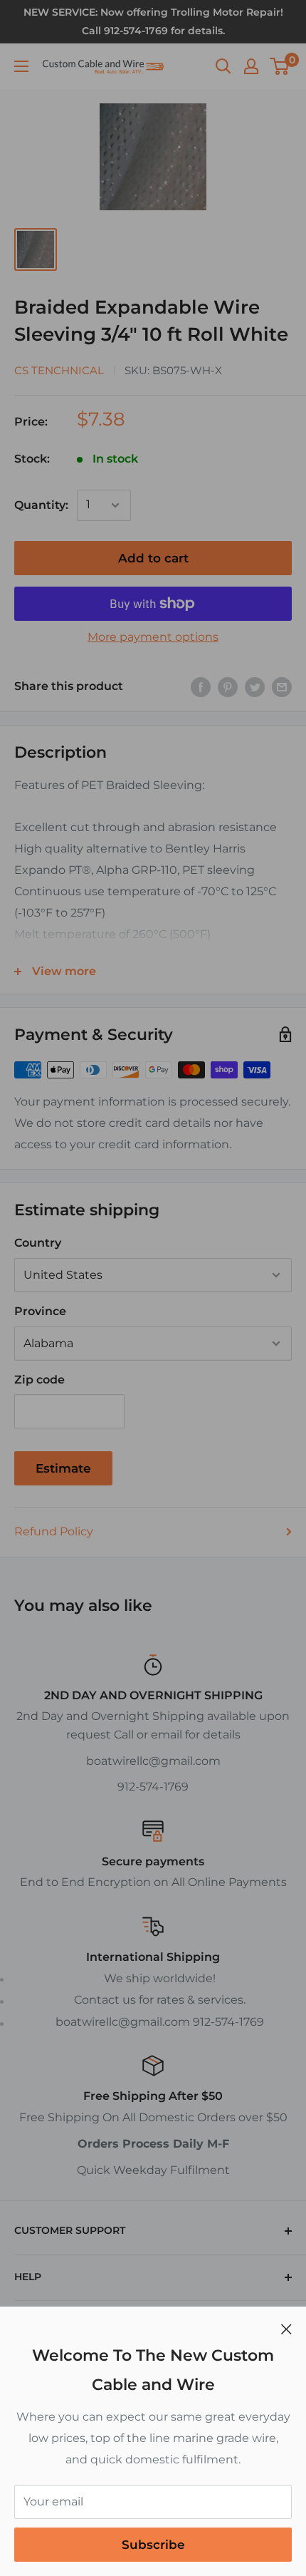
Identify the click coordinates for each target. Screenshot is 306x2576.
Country (38, 1243)
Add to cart (153, 558)
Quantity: (41, 505)
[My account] (251, 66)
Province (40, 1311)
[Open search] (223, 66)
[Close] (286, 2329)
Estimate (63, 1468)
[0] (280, 66)
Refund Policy (54, 1531)
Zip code (39, 1380)
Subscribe (153, 2545)
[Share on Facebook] (201, 686)
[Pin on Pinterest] (228, 686)
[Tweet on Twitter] (255, 686)
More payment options (153, 637)
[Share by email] (282, 686)
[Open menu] (21, 66)
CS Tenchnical (59, 370)
